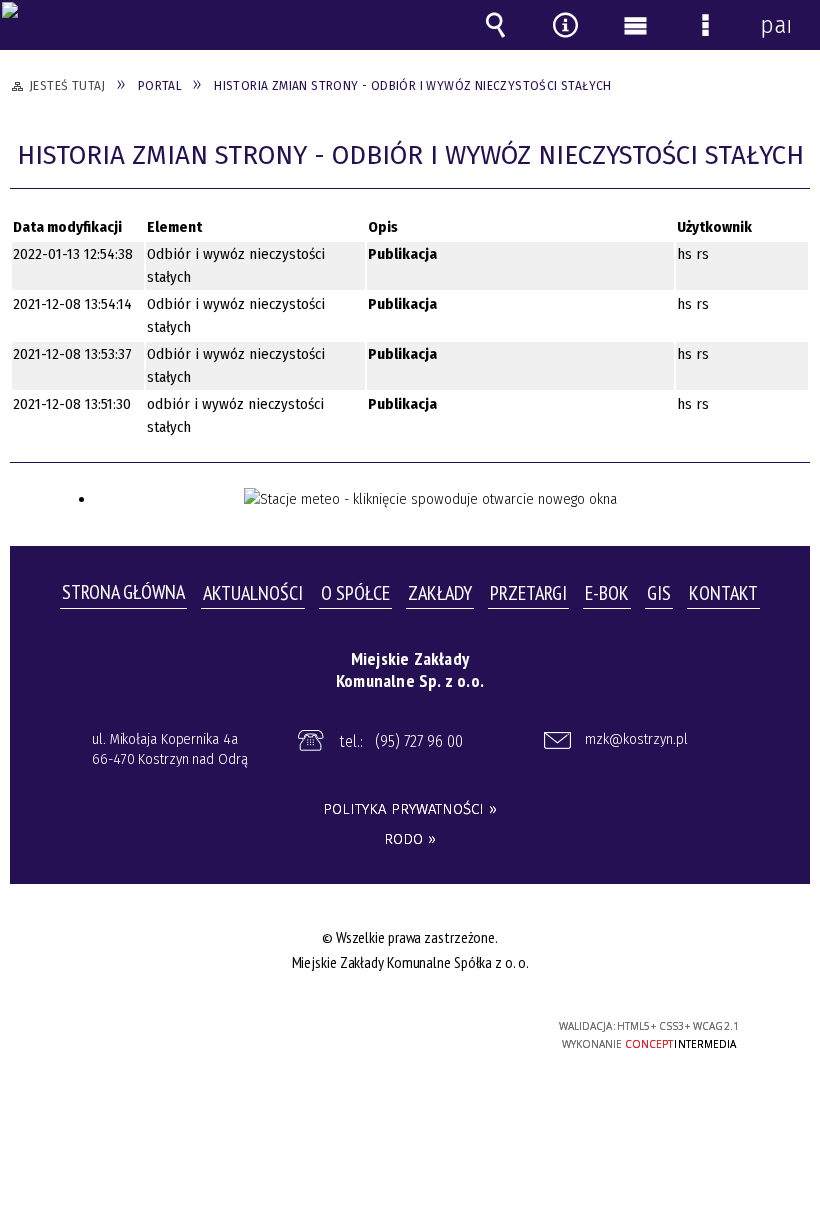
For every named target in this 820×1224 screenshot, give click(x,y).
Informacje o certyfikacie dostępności (160, 1029)
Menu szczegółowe (705, 25)
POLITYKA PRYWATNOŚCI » (410, 809)
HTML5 (368, 1027)
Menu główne (635, 25)
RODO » (410, 839)
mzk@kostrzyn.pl (636, 739)
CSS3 (398, 1027)
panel (775, 25)
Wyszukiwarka (495, 25)
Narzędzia (565, 25)
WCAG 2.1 (460, 1025)
